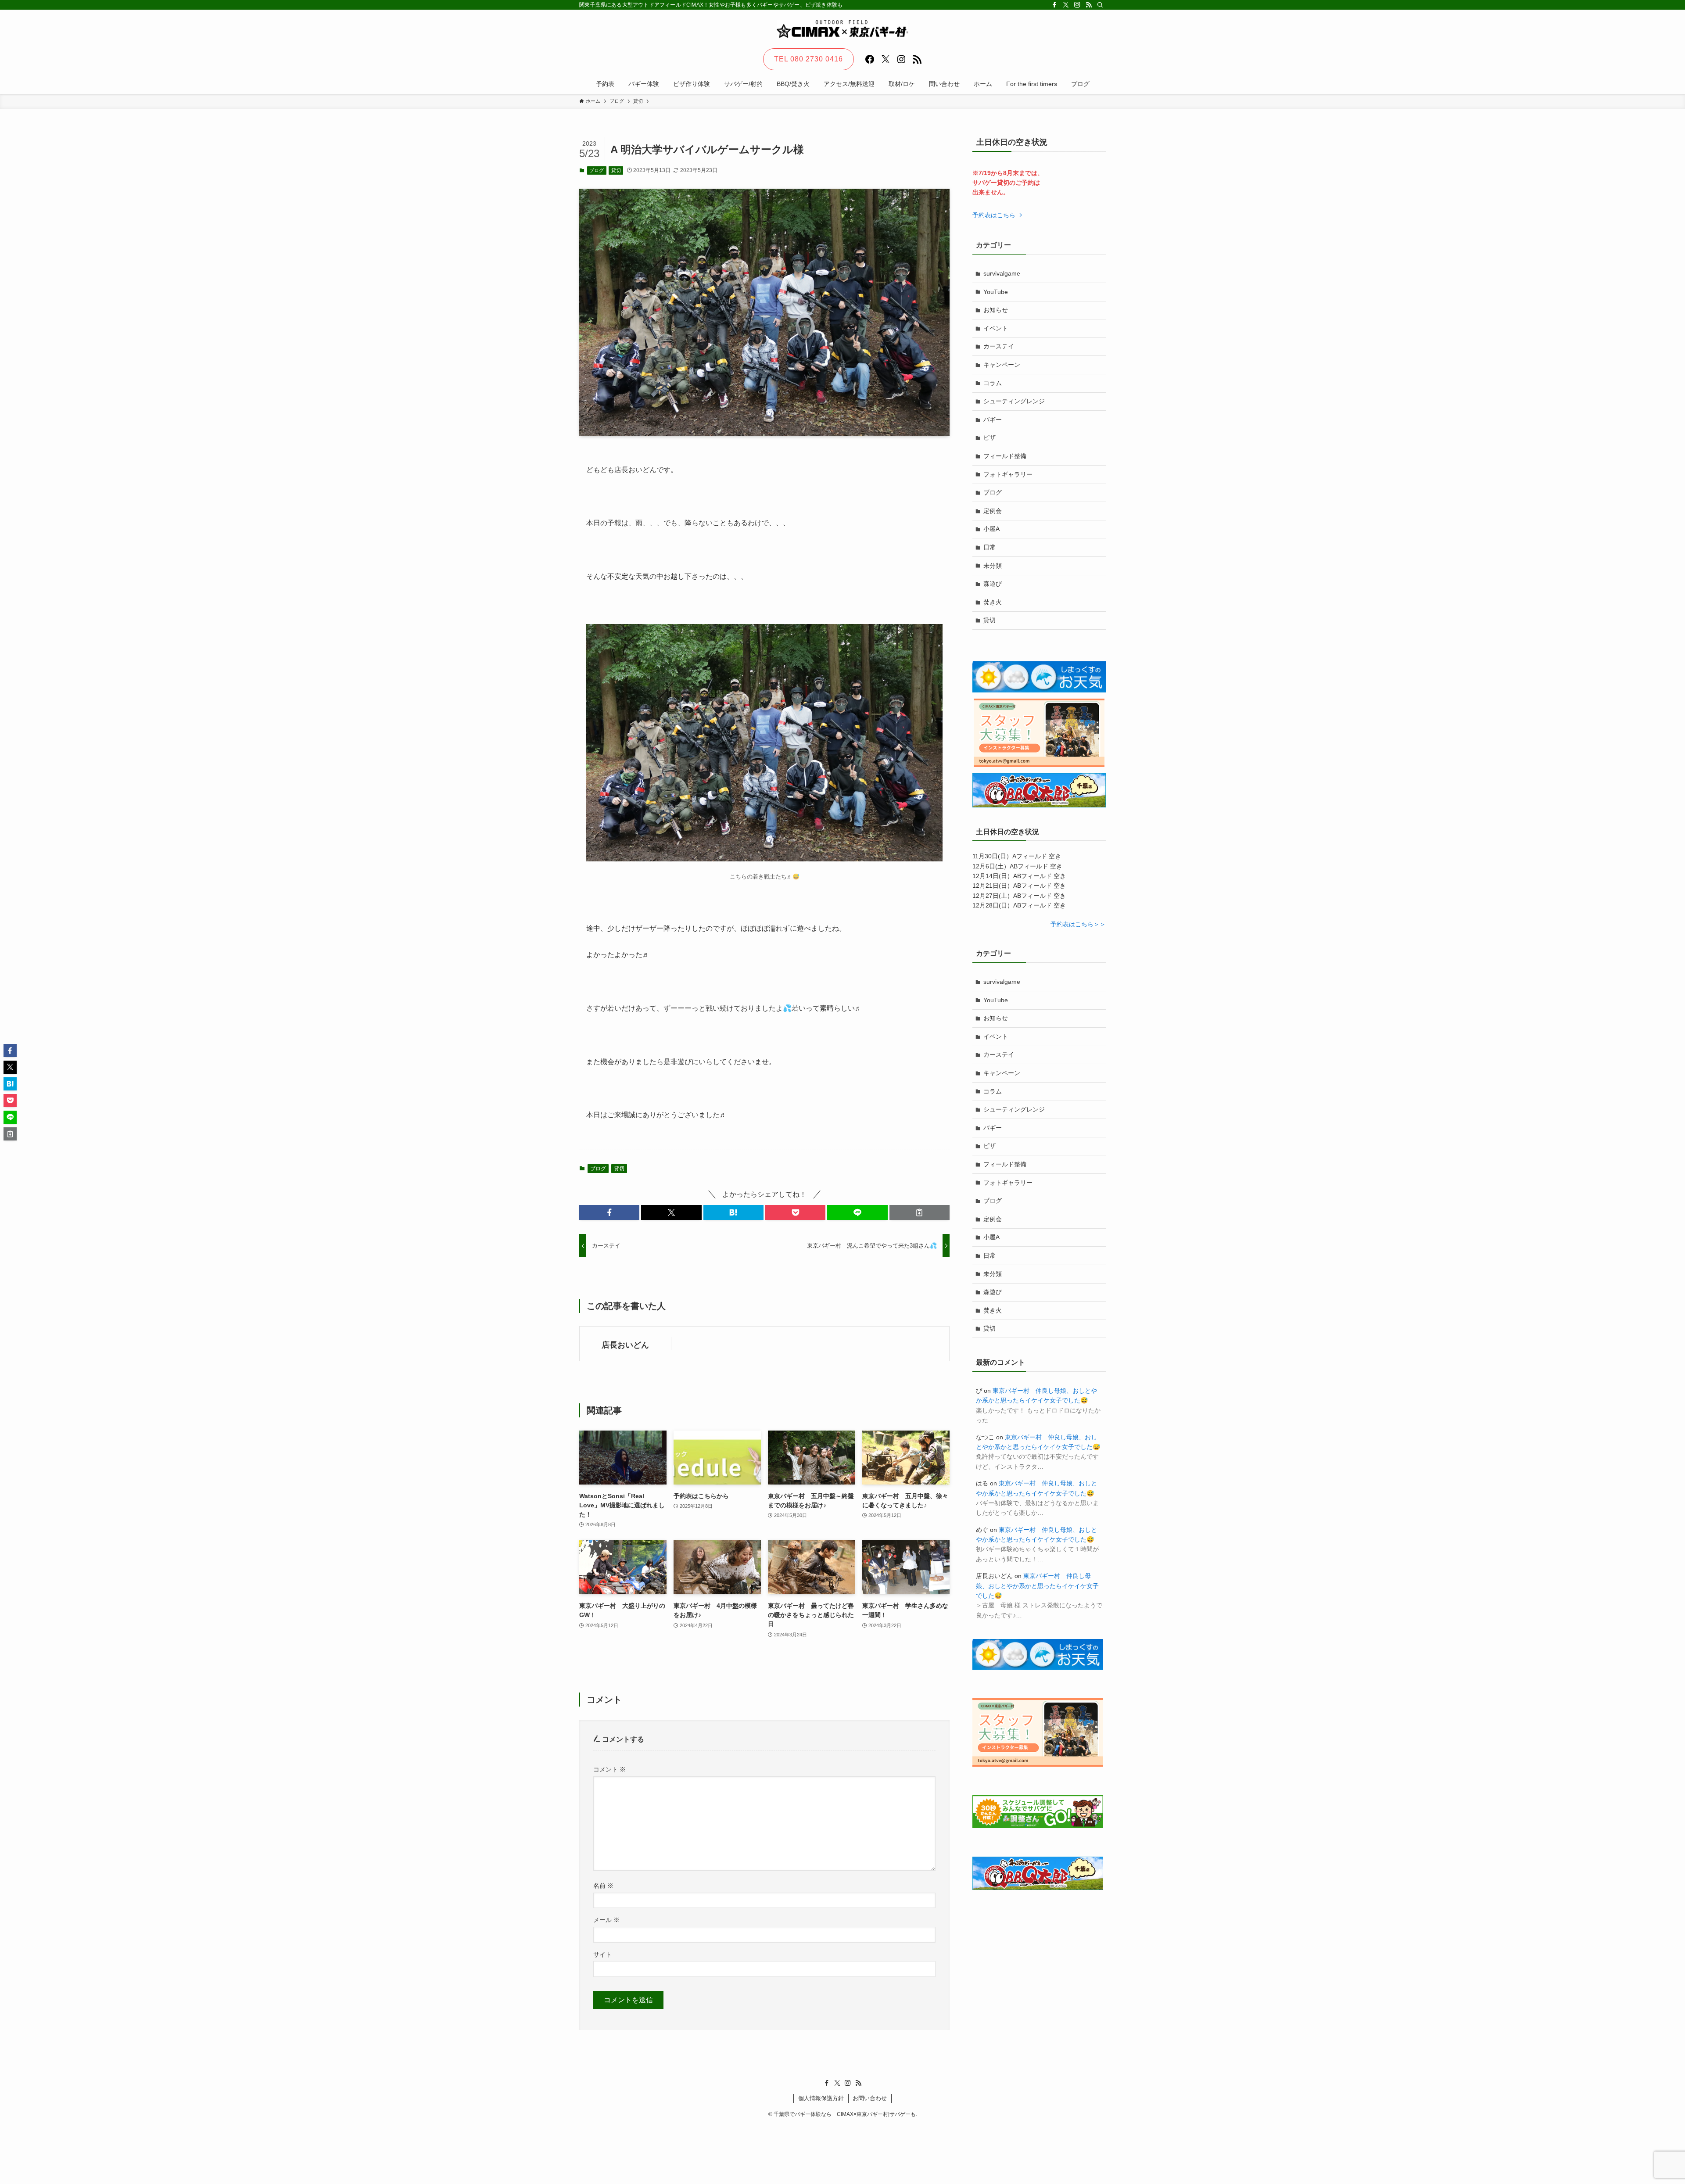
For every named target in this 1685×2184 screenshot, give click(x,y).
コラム (993, 383)
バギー (993, 420)
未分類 (993, 566)
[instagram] (1077, 5)
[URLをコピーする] (920, 1212)
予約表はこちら (995, 215)
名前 (603, 1886)
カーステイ (999, 346)
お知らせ (996, 310)
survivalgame (1002, 273)
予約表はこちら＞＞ (1078, 924)
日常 (989, 547)
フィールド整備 (1005, 456)
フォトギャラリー (1008, 474)
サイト (602, 1954)
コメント (609, 1769)
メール (606, 1920)
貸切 (616, 170)
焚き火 (993, 602)
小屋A (991, 529)
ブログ (597, 170)
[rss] (1089, 5)
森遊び (993, 584)
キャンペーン (1002, 365)
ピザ (989, 438)
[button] (609, 1212)
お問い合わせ (870, 2098)
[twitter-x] (1066, 5)
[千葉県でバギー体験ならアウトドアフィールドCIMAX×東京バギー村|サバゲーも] (842, 29)
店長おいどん (625, 1345)
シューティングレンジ (1014, 401)
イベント (996, 328)
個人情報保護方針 (821, 2098)
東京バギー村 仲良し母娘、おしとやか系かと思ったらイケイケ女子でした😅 (1037, 1586)
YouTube (996, 292)
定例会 (993, 511)
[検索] (1100, 5)
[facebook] (1054, 5)
